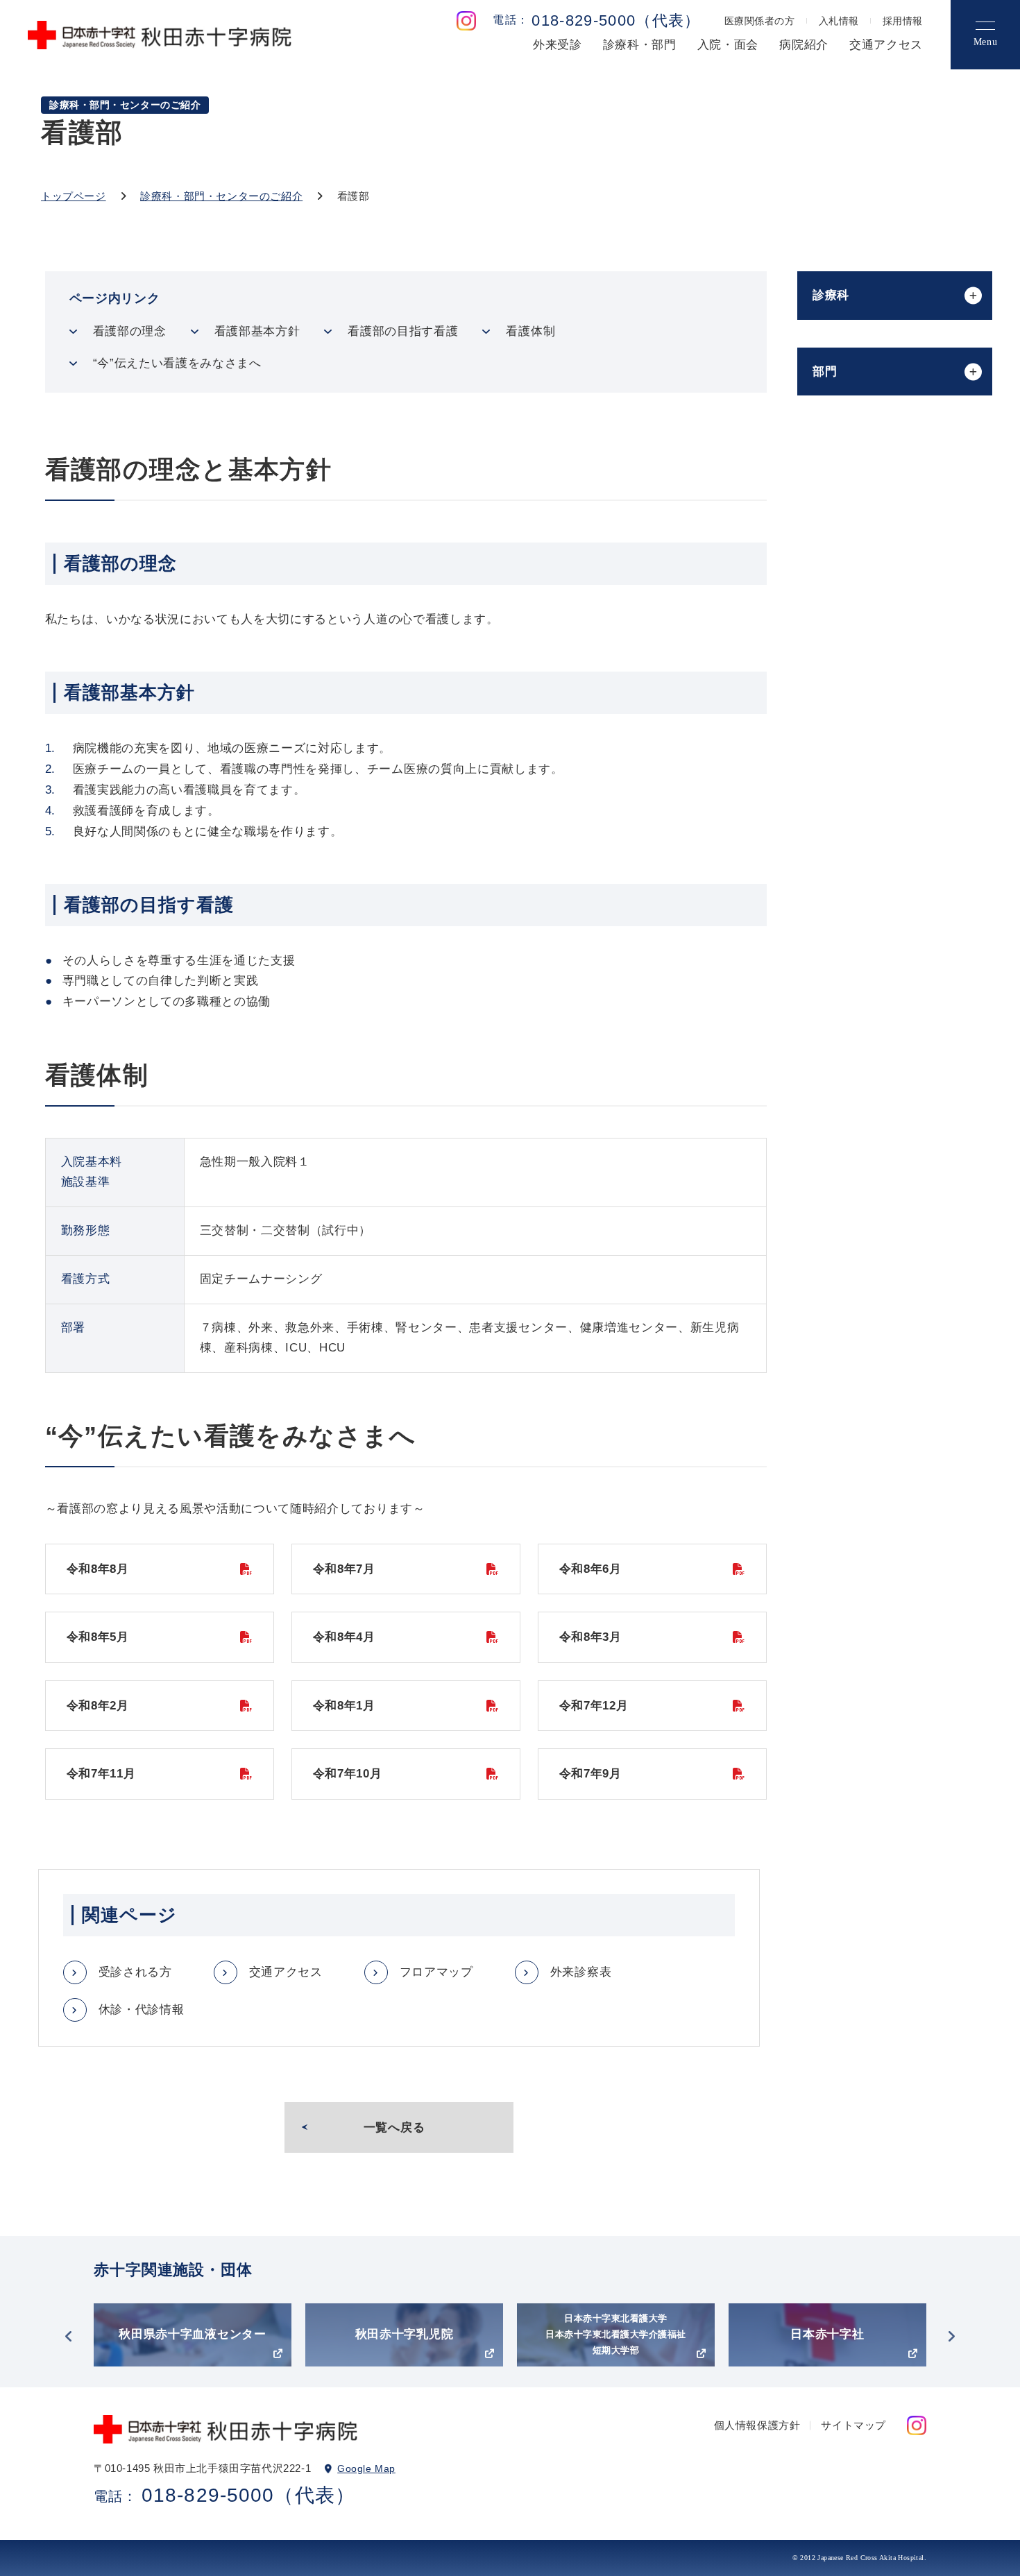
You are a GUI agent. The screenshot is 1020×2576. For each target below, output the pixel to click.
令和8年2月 (98, 1706)
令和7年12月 (594, 1706)
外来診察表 (581, 1972)
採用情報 (903, 21)
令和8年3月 (590, 1637)
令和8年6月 (590, 1569)
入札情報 (839, 21)
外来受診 (558, 45)
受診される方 (135, 1972)
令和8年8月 (98, 1569)
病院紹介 (804, 45)
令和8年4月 (344, 1637)
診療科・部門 (640, 45)
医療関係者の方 (760, 21)
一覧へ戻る (394, 2127)
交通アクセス (886, 45)
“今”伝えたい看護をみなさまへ (177, 363)
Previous (69, 2337)
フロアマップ (436, 1972)
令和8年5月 (98, 1637)
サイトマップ (853, 2425)
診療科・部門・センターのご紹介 (221, 196)
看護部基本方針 (257, 331)
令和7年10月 (348, 1774)
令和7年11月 (101, 1774)
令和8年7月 (344, 1569)
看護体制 (530, 331)
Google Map (366, 2468)
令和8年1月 (344, 1706)
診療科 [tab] (831, 295)
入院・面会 (728, 45)
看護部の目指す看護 (403, 331)
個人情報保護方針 (757, 2425)
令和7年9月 (590, 1774)
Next (951, 2337)
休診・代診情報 (142, 2010)
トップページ (74, 196)
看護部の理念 (130, 331)
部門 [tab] (825, 372)
